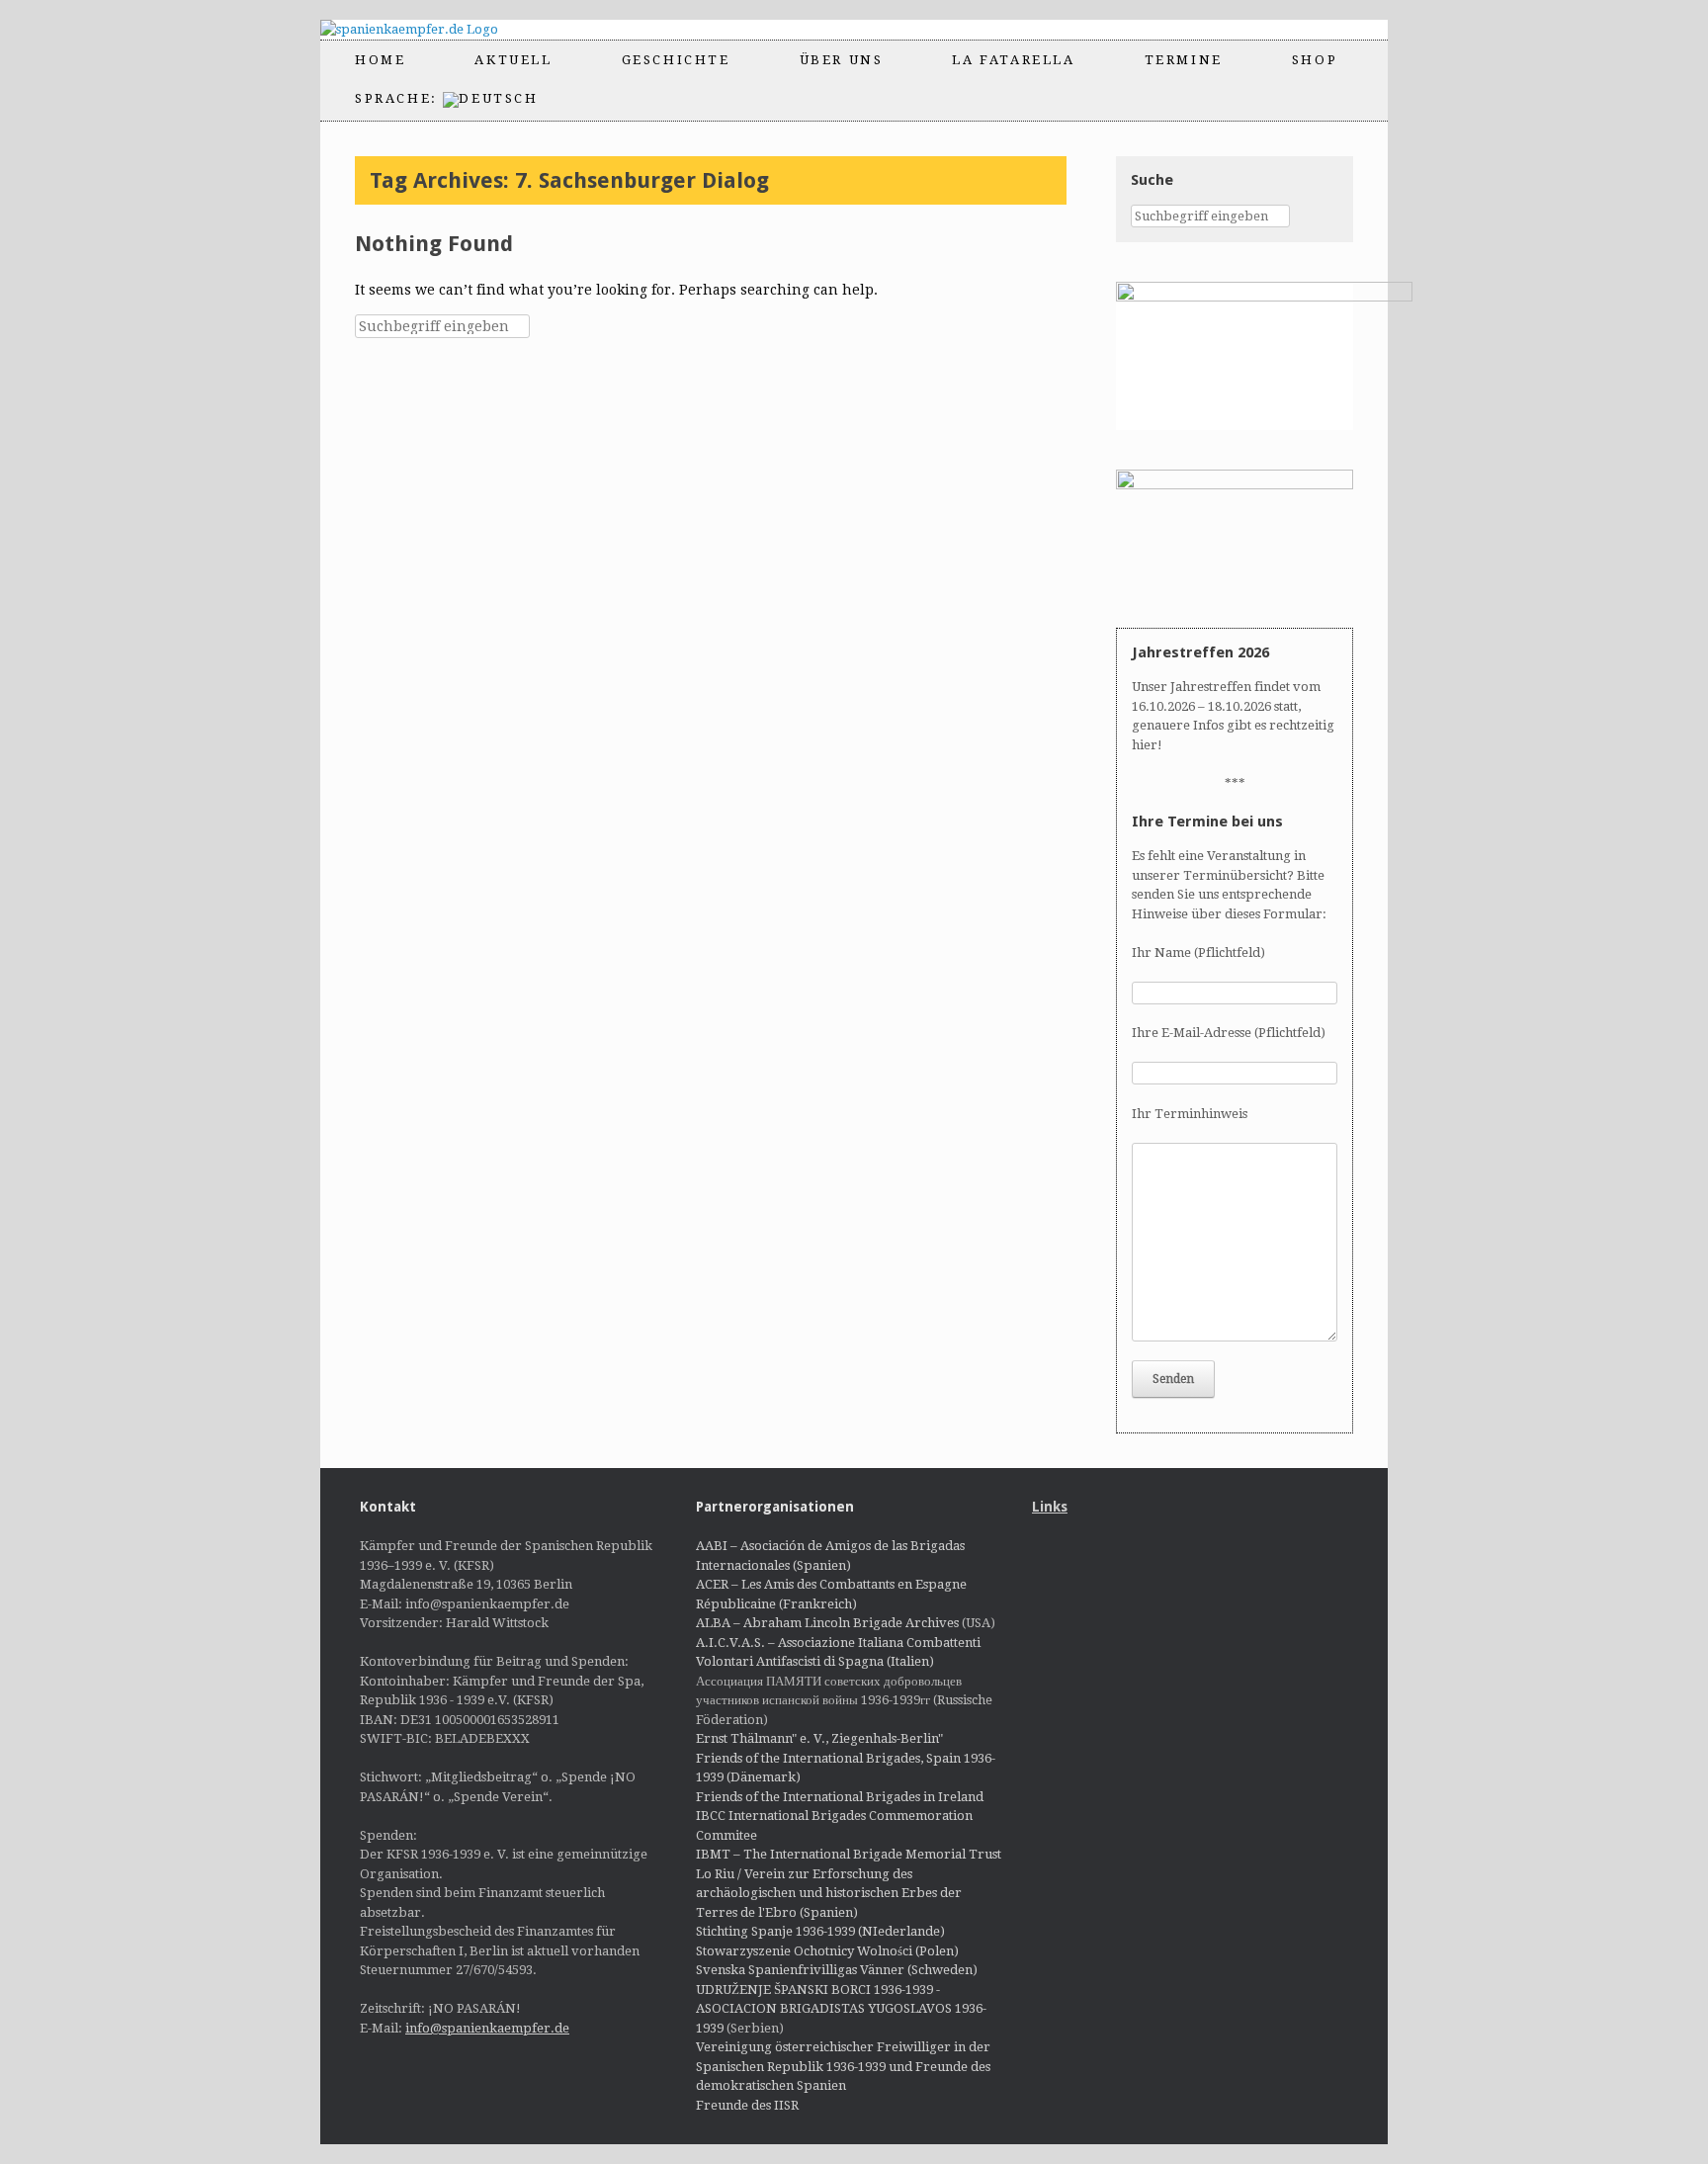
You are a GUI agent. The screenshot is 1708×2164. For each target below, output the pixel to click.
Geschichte (676, 60)
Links (1050, 1507)
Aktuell (513, 60)
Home (380, 60)
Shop (1315, 60)
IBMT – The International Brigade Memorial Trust (849, 1854)
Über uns (842, 60)
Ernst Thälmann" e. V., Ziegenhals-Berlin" (819, 1738)
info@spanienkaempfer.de (487, 2028)
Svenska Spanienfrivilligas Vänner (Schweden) (837, 1970)
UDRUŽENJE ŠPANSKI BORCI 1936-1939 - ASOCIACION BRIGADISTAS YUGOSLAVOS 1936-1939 (841, 2009)
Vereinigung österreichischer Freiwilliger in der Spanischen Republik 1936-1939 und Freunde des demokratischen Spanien (843, 2066)
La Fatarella (1013, 60)
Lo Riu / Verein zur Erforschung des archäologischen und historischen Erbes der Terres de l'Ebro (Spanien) (829, 1893)
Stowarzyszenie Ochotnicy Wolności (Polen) (827, 1951)
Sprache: (399, 98)
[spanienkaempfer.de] (427, 30)
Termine (1184, 60)
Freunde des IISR (747, 2105)
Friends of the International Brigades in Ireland (840, 1797)
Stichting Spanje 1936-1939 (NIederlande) (820, 1931)
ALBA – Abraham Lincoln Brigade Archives (827, 1623)
